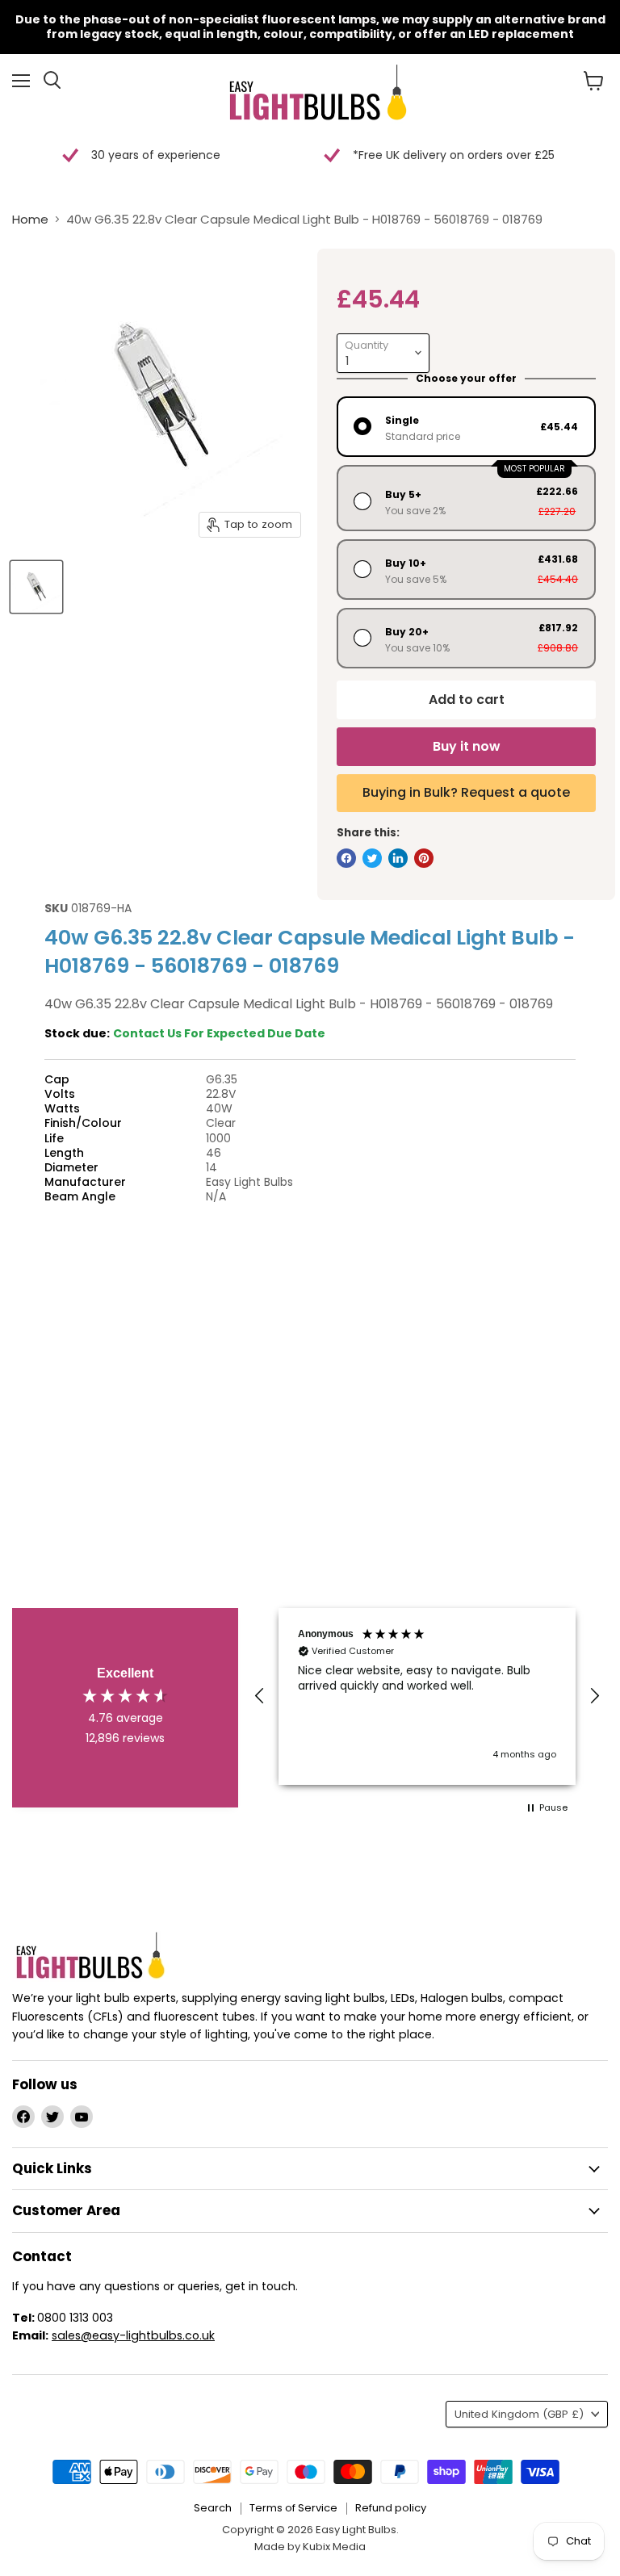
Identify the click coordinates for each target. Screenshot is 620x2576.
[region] (427, 1696)
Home (30, 219)
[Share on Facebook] (346, 858)
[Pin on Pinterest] (424, 858)
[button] (260, 1696)
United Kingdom (519, 2414)
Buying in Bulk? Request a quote (466, 792)
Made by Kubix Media (310, 2547)
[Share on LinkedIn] (398, 858)
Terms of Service (293, 2508)
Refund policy (391, 2508)
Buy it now (466, 746)
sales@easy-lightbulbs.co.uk (133, 2335)
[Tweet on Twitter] (372, 858)
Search (213, 2508)
